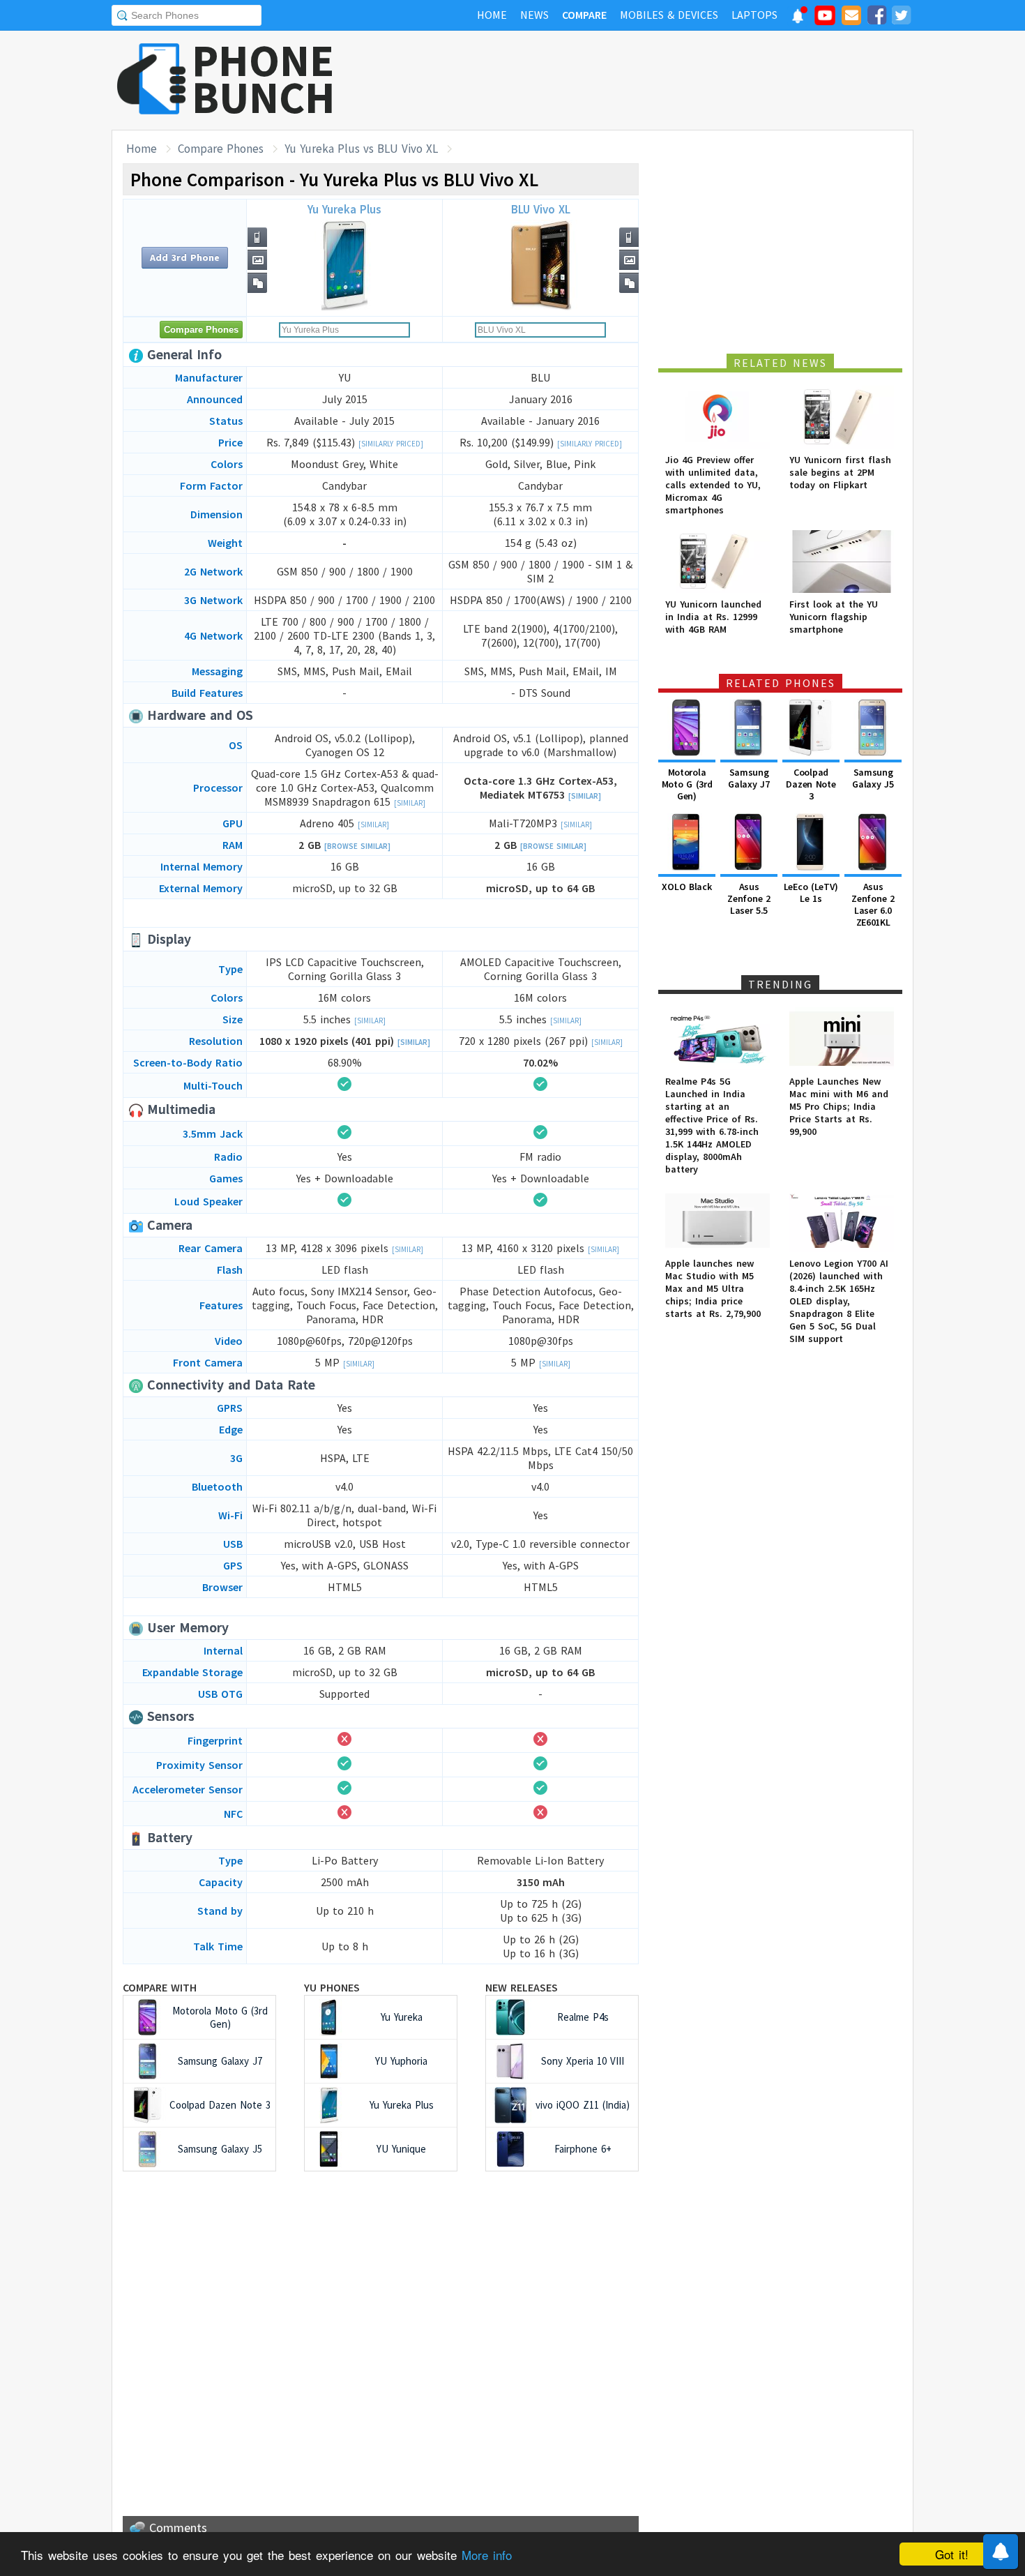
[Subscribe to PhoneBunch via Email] (851, 17)
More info (487, 2555)
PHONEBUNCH (264, 79)
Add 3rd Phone (185, 257)
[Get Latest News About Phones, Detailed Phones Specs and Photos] (152, 80)
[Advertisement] (660, 80)
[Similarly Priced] (391, 444)
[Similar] (410, 803)
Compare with (160, 1987)
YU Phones (332, 1987)
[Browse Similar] (357, 846)
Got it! (952, 2554)
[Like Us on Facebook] (876, 17)
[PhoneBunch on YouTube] (825, 20)
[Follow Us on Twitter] (901, 17)
